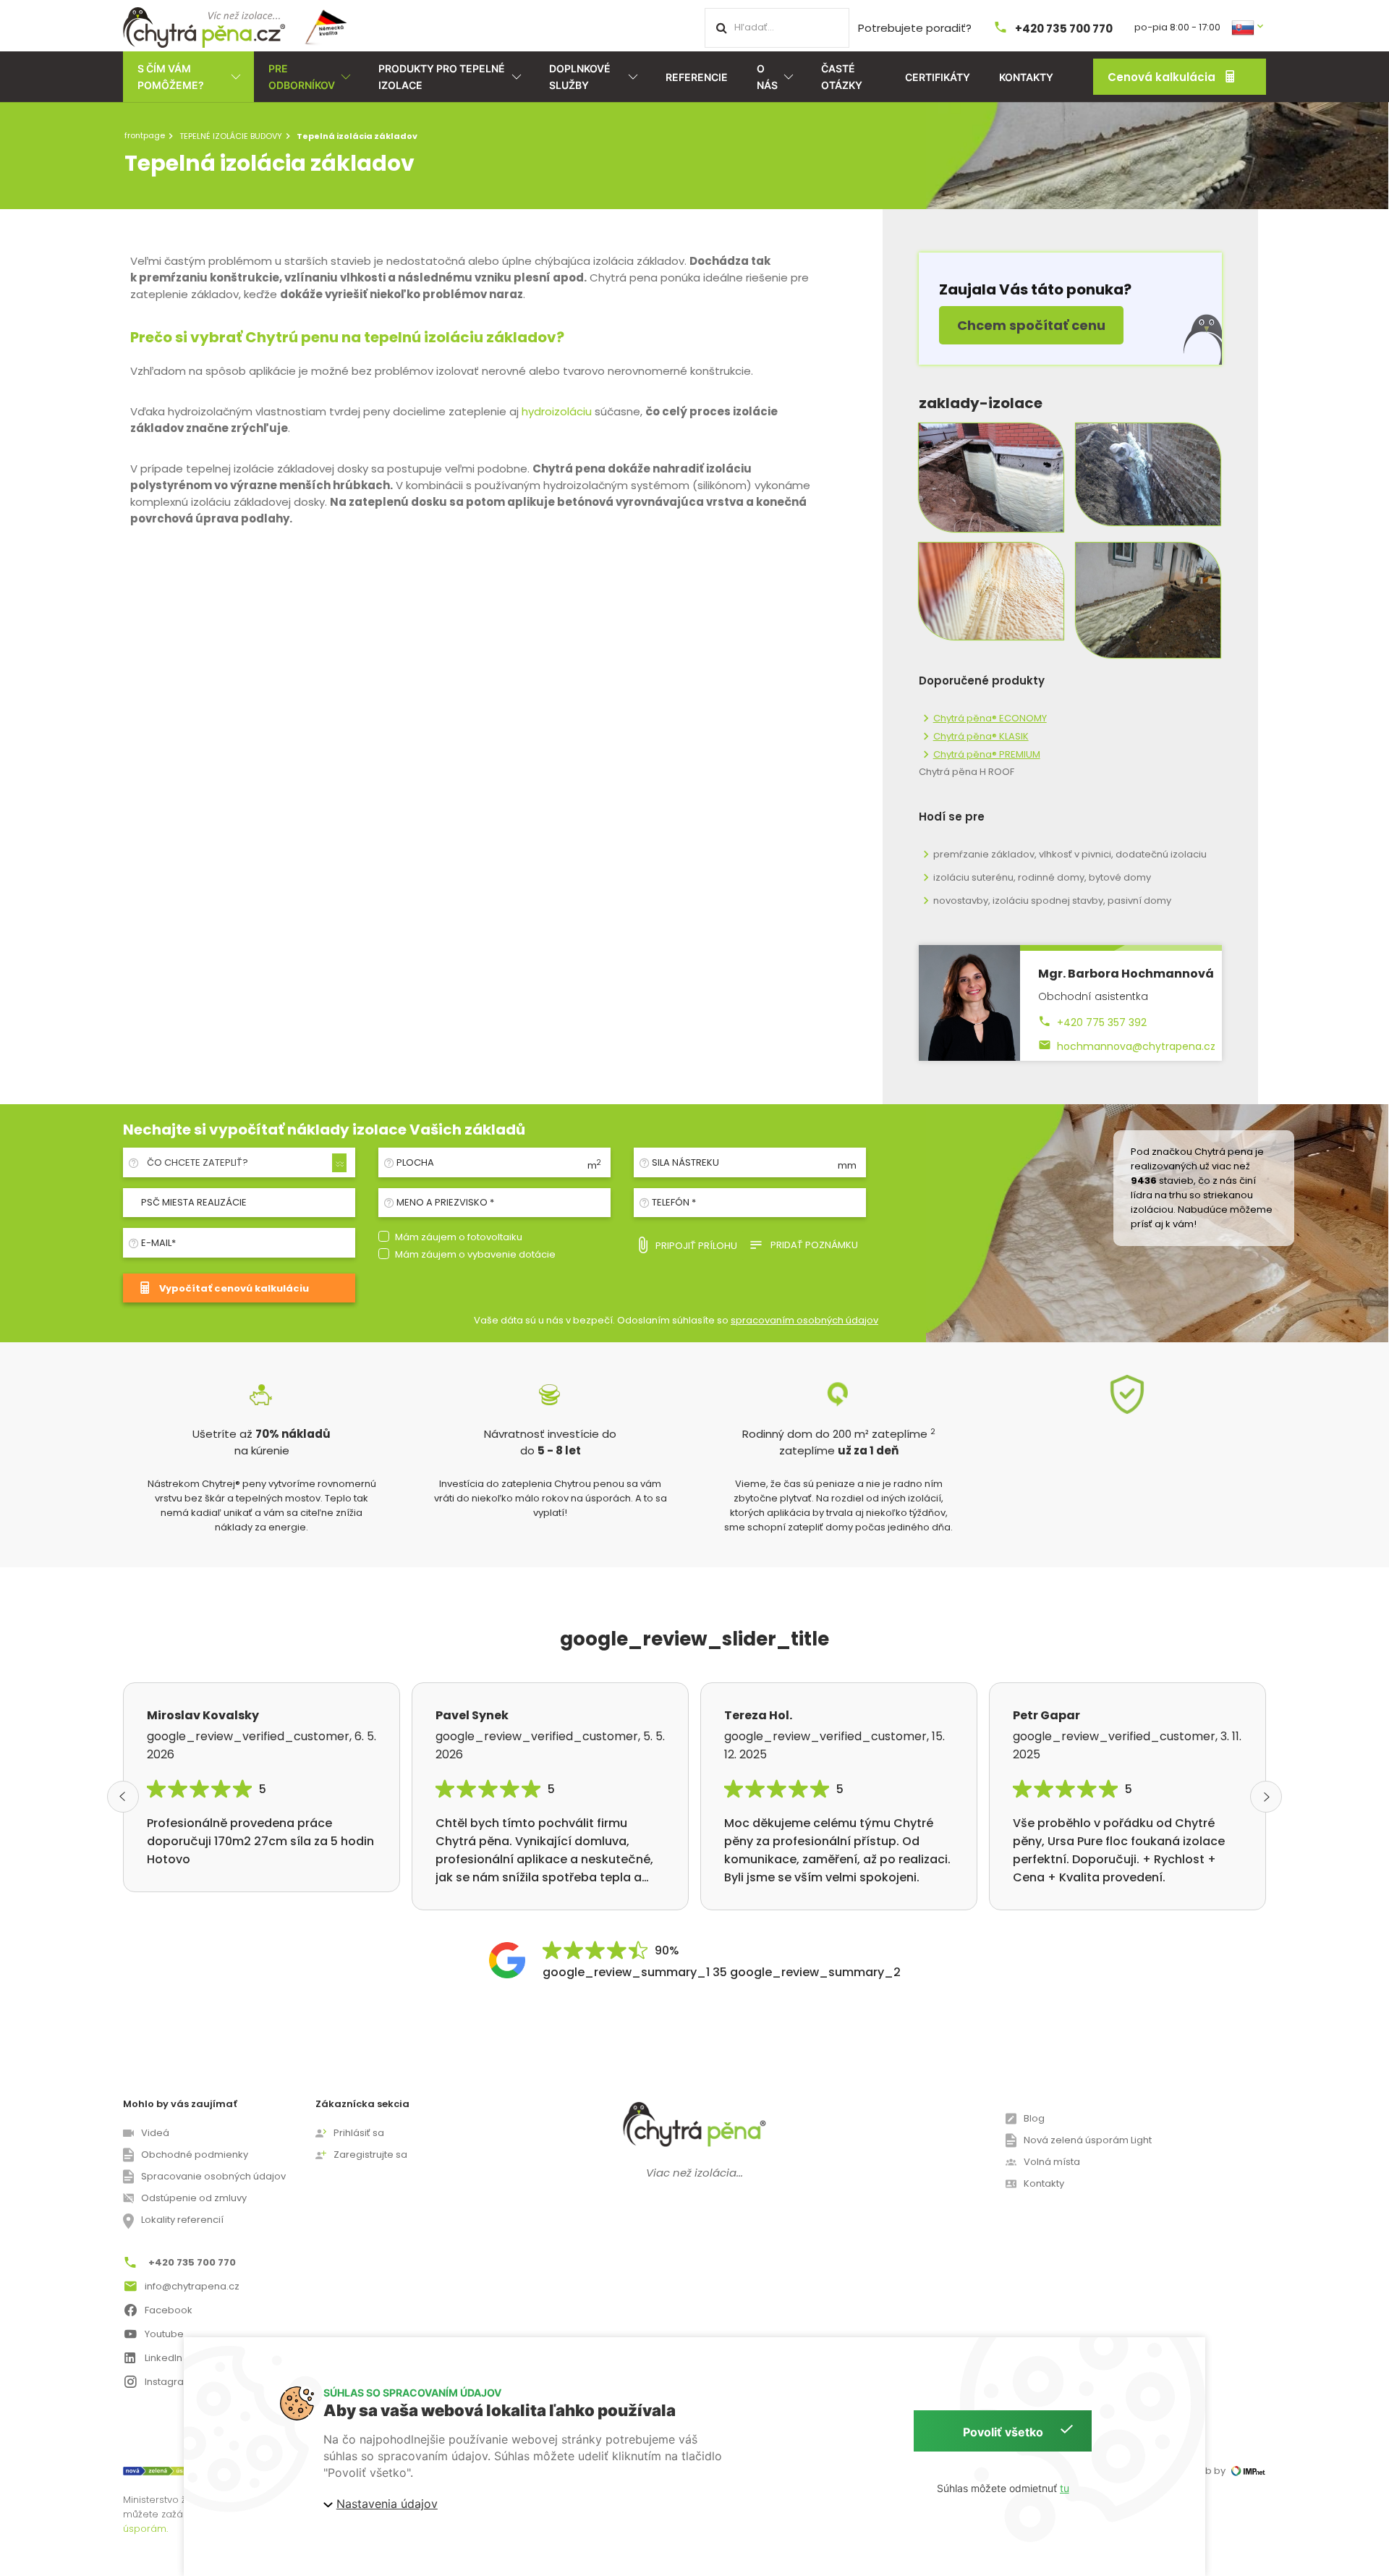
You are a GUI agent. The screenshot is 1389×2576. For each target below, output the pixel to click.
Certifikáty (938, 77)
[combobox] (245, 1163)
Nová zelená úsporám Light (1088, 2140)
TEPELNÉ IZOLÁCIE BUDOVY (231, 136)
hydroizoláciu (557, 411)
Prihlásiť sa (359, 2133)
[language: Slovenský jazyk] (1249, 26)
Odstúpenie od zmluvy (194, 2198)
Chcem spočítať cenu (1031, 325)
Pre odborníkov (302, 77)
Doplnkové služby (580, 77)
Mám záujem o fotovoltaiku (459, 1237)
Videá (155, 2133)
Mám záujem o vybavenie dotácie (475, 1254)
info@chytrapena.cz (192, 2286)
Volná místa (1052, 2162)
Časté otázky (842, 77)
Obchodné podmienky (195, 2155)
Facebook (169, 2310)
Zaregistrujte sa (370, 2155)
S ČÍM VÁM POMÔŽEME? (171, 77)
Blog (1034, 2118)
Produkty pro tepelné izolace (442, 77)
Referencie (697, 77)
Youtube (164, 2334)
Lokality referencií (182, 2220)
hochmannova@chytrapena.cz (1136, 1046)
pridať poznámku (814, 1245)
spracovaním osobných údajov (804, 1320)
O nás (767, 77)
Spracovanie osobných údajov (213, 2176)
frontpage (145, 135)
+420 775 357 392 (1102, 1022)
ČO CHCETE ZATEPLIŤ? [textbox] (197, 1162)
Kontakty (1026, 77)
